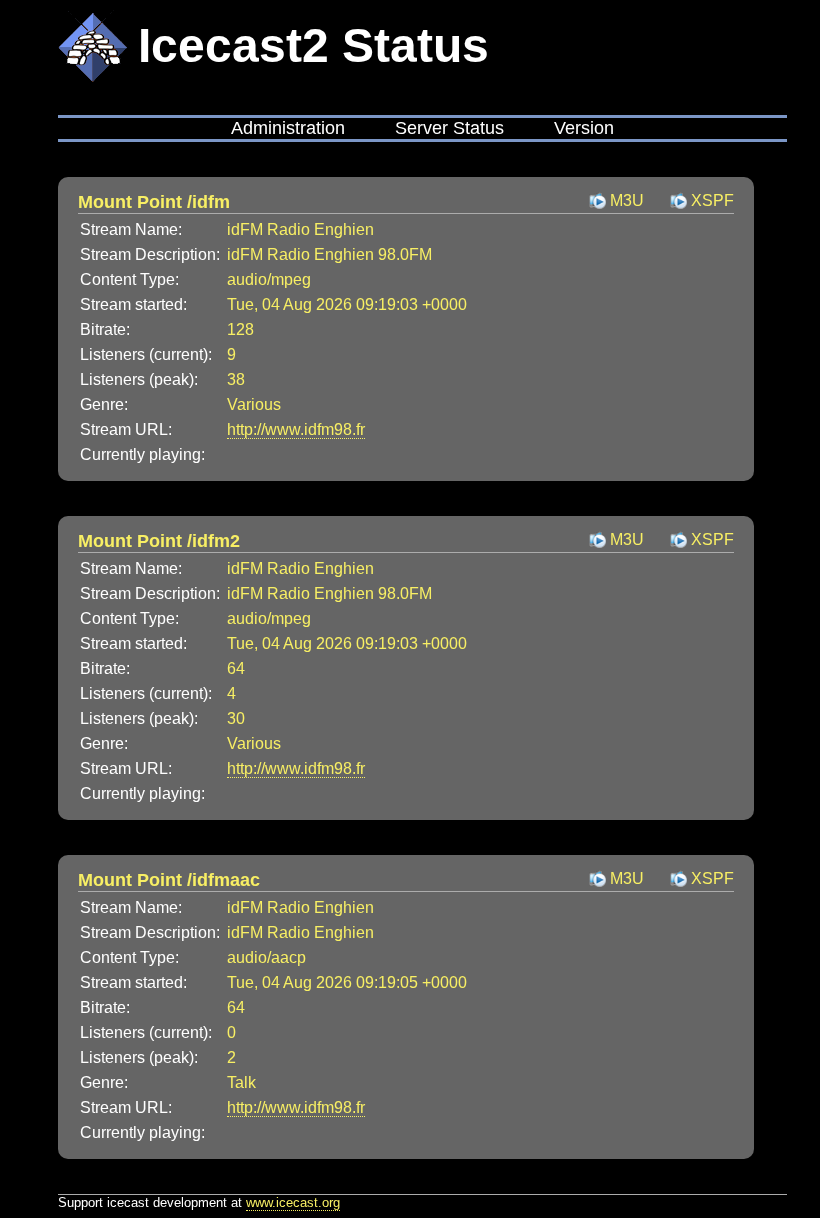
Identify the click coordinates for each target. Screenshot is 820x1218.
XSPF (712, 200)
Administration (288, 128)
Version (584, 128)
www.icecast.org (293, 1202)
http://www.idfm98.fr (296, 429)
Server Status (449, 128)
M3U (627, 200)
